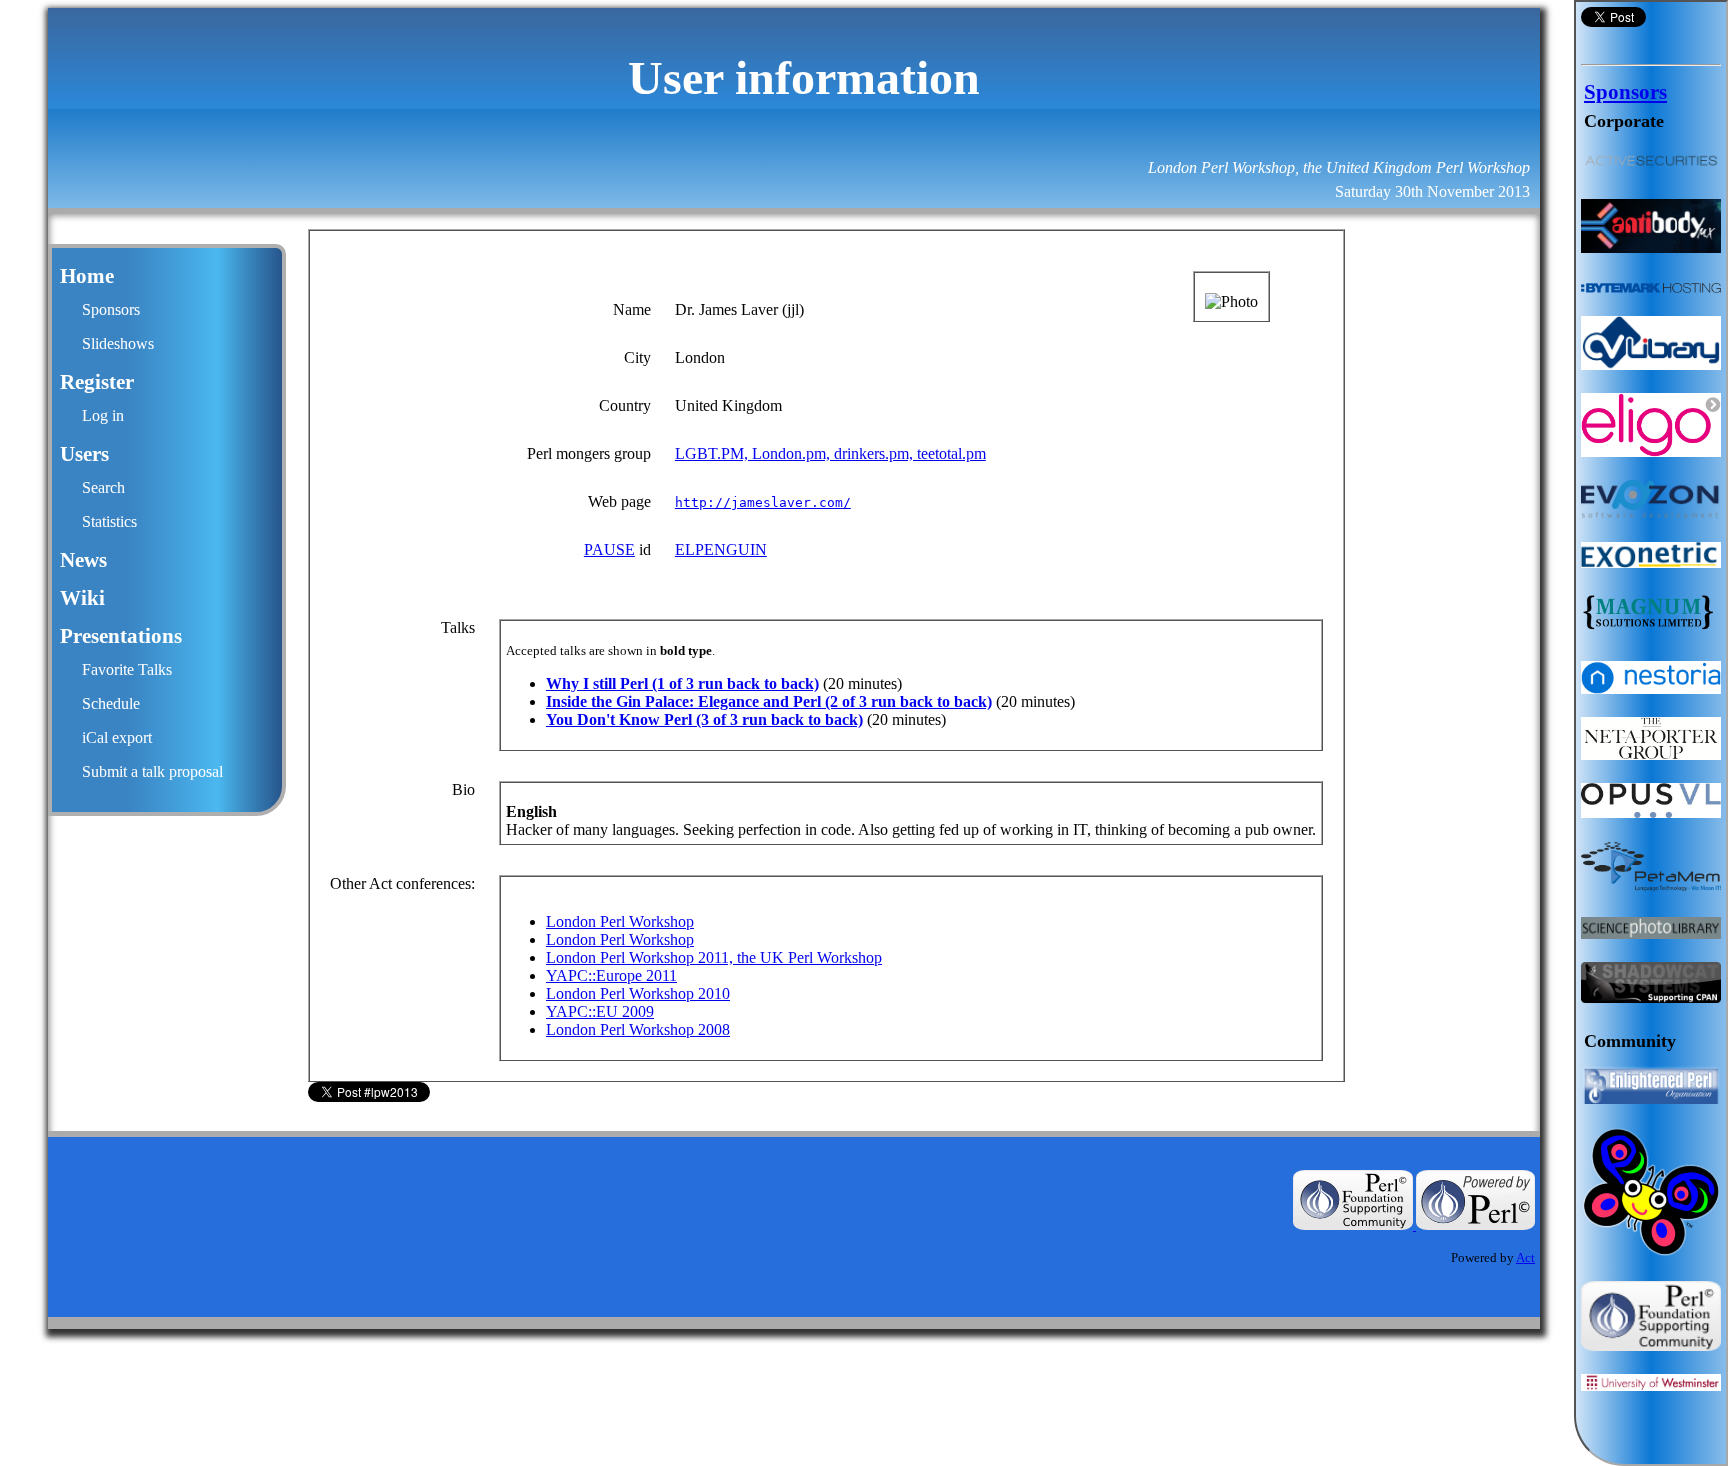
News (83, 560)
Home (87, 276)
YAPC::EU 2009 (600, 1011)
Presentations (121, 636)
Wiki (82, 598)
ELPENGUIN (721, 549)
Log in (103, 415)
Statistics (109, 521)
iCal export (117, 737)
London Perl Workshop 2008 (638, 1029)
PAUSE (609, 549)
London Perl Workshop (620, 921)
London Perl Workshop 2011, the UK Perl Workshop (714, 957)
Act (1525, 1258)
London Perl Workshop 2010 (638, 993)
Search (103, 487)
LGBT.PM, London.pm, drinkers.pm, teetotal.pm (830, 453)
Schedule (111, 703)
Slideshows (118, 343)
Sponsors (111, 309)
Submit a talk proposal (152, 771)
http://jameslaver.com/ (763, 502)
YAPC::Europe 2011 (611, 975)
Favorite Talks (127, 669)
